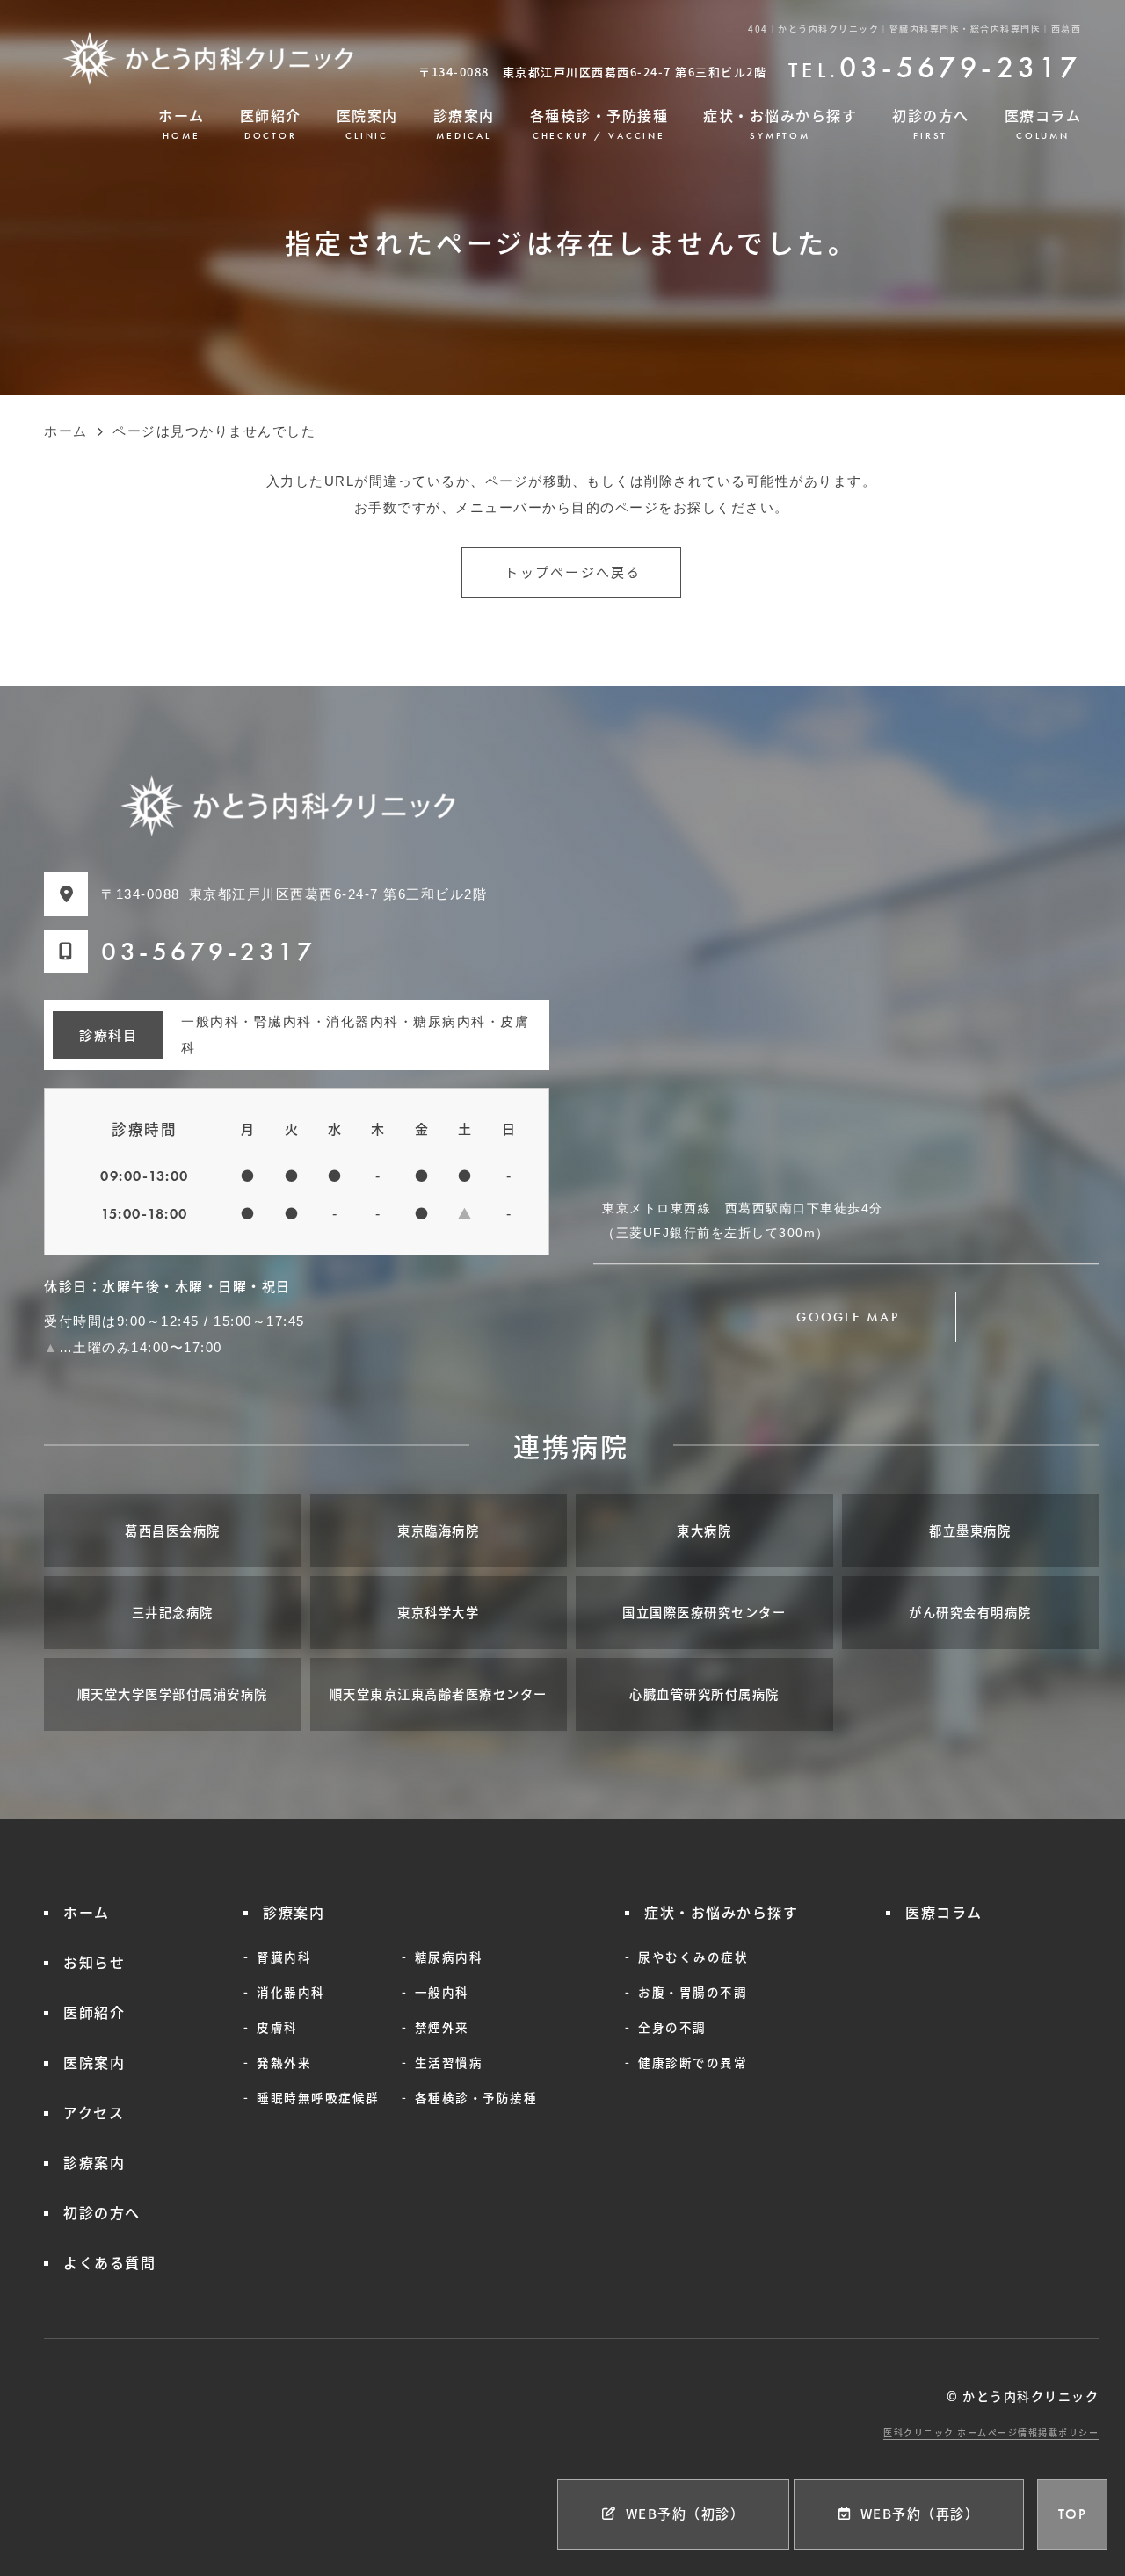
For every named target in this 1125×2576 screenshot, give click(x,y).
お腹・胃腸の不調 (693, 1992)
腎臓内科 (284, 1957)
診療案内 (464, 123)
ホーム (181, 123)
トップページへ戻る (573, 573)
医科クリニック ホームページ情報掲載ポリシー (991, 2432)
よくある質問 (109, 2262)
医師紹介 (271, 123)
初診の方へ (931, 123)
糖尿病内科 (449, 1957)
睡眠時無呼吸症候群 (318, 2097)
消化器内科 (291, 1992)
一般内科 (442, 1992)
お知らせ (94, 1962)
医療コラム (1043, 123)
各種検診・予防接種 (599, 123)
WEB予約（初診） (686, 2513)
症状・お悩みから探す (780, 123)
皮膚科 (277, 2027)
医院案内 (367, 123)
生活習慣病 (449, 2062)
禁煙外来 (442, 2027)
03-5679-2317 (208, 952)
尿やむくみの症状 (693, 1957)
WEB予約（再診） (920, 2513)
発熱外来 (284, 2062)
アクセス (94, 2112)
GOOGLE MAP (848, 1317)
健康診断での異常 (693, 2062)
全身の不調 (672, 2027)
